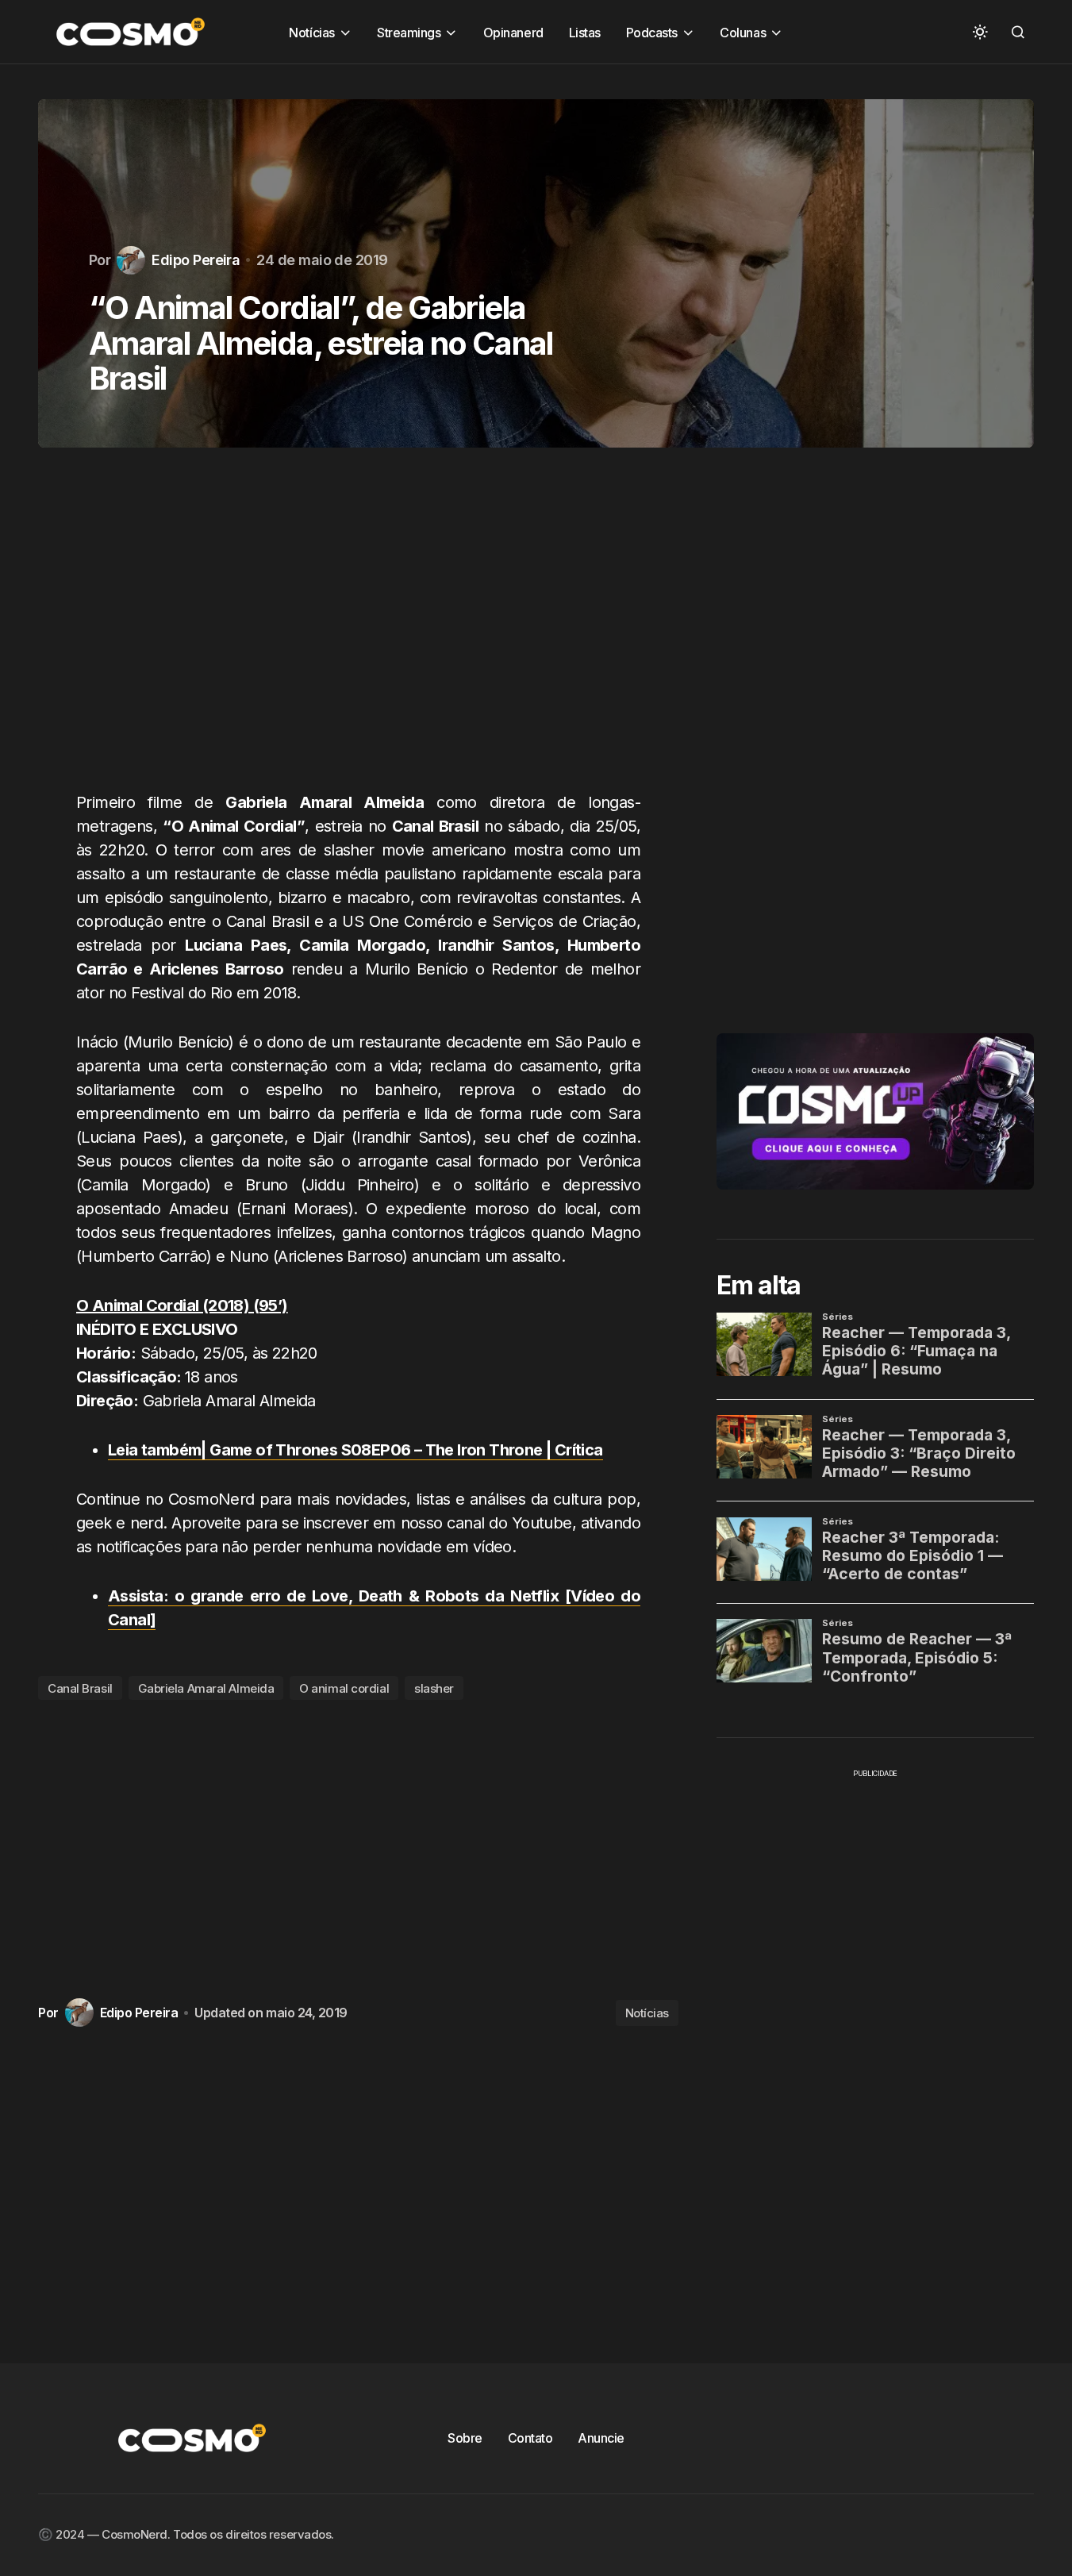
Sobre (465, 2438)
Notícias (647, 2013)
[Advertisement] (358, 629)
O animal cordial (344, 1688)
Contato (530, 2438)
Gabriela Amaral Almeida (206, 1688)
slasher (434, 1688)
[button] (980, 32)
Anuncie (601, 2438)
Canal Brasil (80, 1688)
